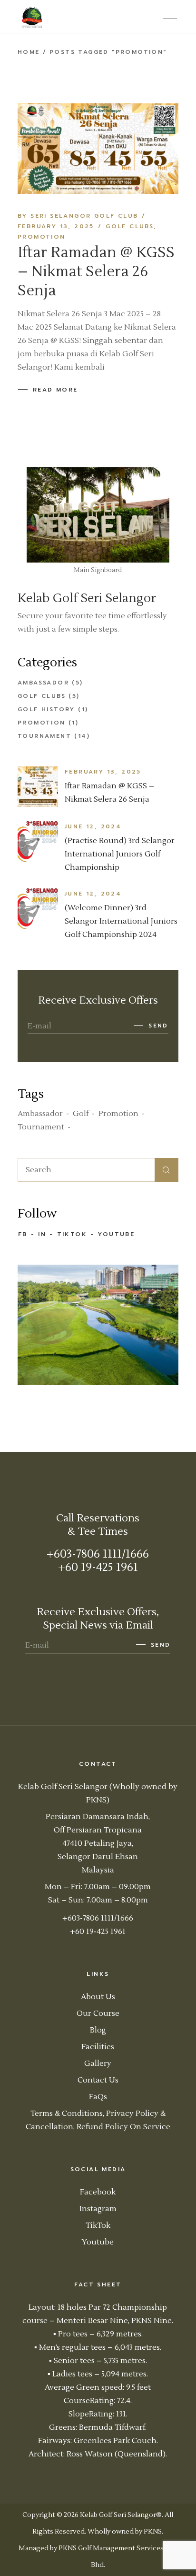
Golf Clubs (130, 226)
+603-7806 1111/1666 (98, 1554)
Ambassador (43, 683)
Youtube (116, 1234)
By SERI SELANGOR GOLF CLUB (78, 216)
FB (23, 1234)
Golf (81, 1114)
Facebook (98, 2192)
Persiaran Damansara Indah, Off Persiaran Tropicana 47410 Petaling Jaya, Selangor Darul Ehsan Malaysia (98, 1843)
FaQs (98, 2097)
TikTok (72, 1234)
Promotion (42, 237)
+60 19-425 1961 (98, 1567)
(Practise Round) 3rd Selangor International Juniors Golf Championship (120, 854)
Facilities (98, 2047)
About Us (98, 1997)
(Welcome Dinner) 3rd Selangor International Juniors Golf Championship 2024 (121, 921)
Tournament (44, 736)
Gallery (98, 2063)
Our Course (98, 2013)
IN (42, 1234)
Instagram (98, 2209)
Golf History (46, 709)
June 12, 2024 (93, 826)
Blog (98, 2030)
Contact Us (98, 2080)
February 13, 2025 (56, 226)
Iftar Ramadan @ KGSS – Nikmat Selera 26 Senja (96, 272)
